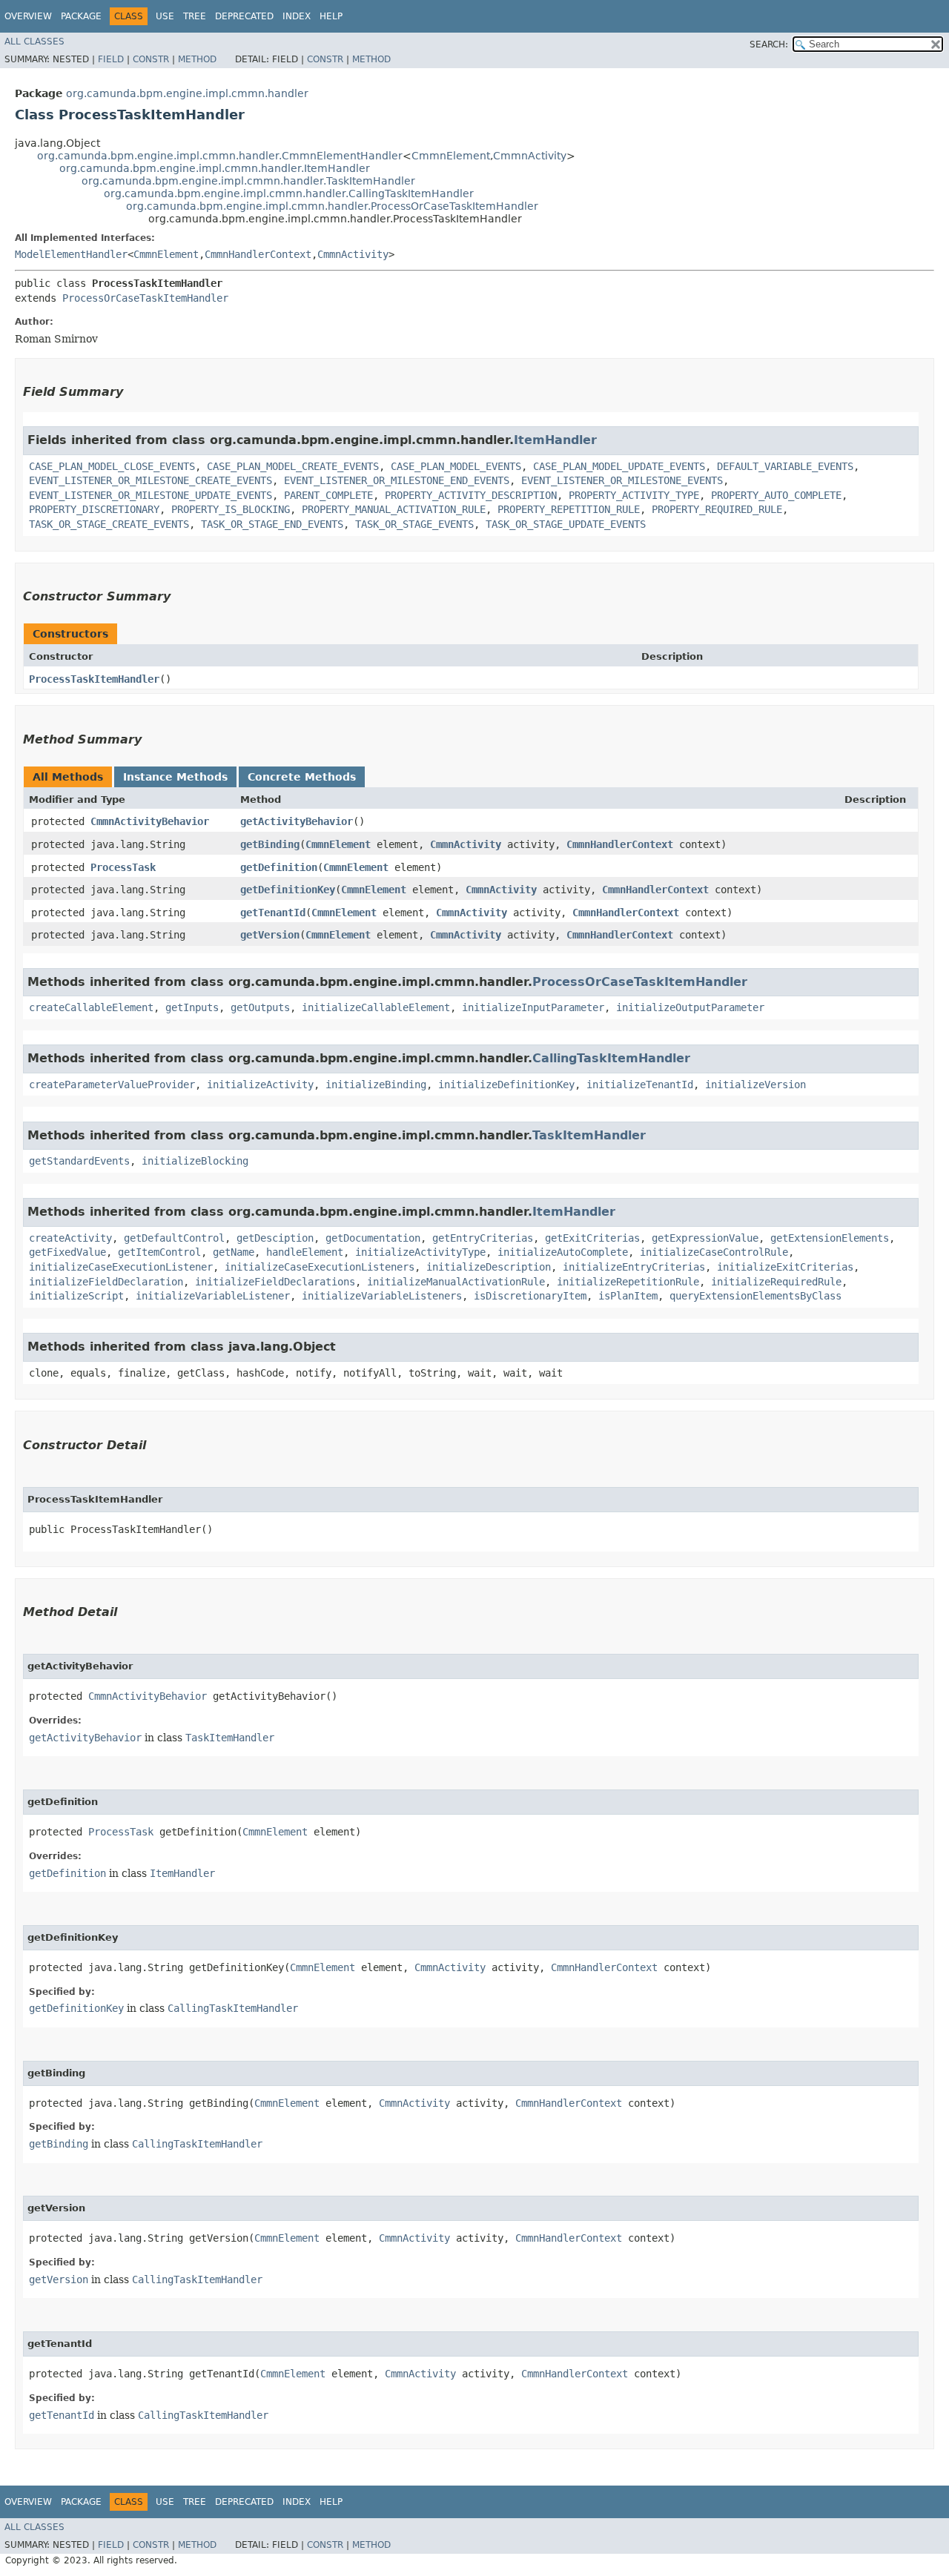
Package (81, 16)
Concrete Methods (302, 777)
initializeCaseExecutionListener (121, 1267)
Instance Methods (175, 777)
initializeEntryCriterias (634, 1267)
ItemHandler (555, 440)
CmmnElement (451, 156)
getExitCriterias (592, 1238)
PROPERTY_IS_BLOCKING (231, 509)
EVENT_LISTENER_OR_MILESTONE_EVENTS (622, 480)
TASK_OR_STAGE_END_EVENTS (272, 524)
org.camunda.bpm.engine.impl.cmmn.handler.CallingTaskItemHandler (289, 193)
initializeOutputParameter (690, 1007)
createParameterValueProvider (112, 1085)
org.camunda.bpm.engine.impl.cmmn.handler (187, 93)
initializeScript (76, 1296)
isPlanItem (628, 1296)
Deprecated (244, 16)
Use (165, 16)
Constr (151, 59)
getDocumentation (373, 1238)
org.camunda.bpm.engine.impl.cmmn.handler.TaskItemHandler (248, 181)
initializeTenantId (640, 1085)
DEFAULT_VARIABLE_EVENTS (785, 466)
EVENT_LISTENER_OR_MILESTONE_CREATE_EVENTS (151, 480)
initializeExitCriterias (785, 1267)
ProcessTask (123, 867)
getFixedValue (67, 1252)
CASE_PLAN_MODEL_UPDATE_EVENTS (619, 466)
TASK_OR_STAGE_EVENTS (414, 524)
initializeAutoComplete (563, 1252)
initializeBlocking (195, 1161)
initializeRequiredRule (776, 1282)
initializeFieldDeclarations (275, 1282)
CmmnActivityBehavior (150, 821)
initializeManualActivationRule (456, 1282)
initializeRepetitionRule (628, 1282)
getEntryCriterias (483, 1238)
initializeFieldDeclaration (106, 1282)
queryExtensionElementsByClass (755, 1296)
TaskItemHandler (589, 1135)
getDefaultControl (174, 1238)
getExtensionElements (830, 1238)
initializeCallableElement (376, 1007)
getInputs (192, 1007)
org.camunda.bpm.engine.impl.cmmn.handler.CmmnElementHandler (220, 156)
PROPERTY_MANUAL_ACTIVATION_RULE (394, 509)
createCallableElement (91, 1007)
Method (197, 59)
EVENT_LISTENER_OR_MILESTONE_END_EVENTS (397, 480)
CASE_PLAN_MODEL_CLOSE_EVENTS (112, 466)
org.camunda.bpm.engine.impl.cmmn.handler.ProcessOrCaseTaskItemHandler (332, 206)
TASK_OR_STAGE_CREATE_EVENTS (109, 524)
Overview (28, 16)
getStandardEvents (79, 1161)
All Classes (34, 42)
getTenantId (273, 913)
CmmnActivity (530, 156)
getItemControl (159, 1252)
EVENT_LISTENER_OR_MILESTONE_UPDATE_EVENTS (151, 495)
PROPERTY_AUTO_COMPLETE (776, 495)
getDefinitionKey (288, 890)
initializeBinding (376, 1085)
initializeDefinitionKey (506, 1085)
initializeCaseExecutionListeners (320, 1267)
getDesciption (275, 1238)
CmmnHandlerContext (258, 254)
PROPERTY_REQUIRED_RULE (717, 509)
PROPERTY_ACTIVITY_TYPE (634, 495)
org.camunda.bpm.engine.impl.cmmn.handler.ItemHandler (215, 168)
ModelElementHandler (71, 254)
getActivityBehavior (297, 821)
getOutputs (260, 1007)
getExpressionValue (705, 1238)
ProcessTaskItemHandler (94, 679)
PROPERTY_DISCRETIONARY (94, 509)
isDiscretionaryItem (530, 1296)
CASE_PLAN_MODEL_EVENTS (456, 466)
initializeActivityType (420, 1252)
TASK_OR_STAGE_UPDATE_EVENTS (566, 524)
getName (234, 1252)
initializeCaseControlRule (714, 1252)
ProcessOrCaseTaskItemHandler (145, 298)
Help (331, 16)
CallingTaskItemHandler (611, 1058)
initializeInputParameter (533, 1007)
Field (111, 59)
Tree (195, 16)
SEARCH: (769, 44)
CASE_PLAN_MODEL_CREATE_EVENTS (293, 466)
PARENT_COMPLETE (328, 495)
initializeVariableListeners (382, 1296)
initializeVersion (755, 1085)
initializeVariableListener (213, 1296)
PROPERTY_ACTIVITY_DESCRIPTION (471, 495)
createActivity (70, 1238)
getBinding (270, 844)
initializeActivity (260, 1085)
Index (297, 16)
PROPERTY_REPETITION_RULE (569, 509)
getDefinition (279, 867)
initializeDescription (489, 1267)
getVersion (270, 935)
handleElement (305, 1252)
